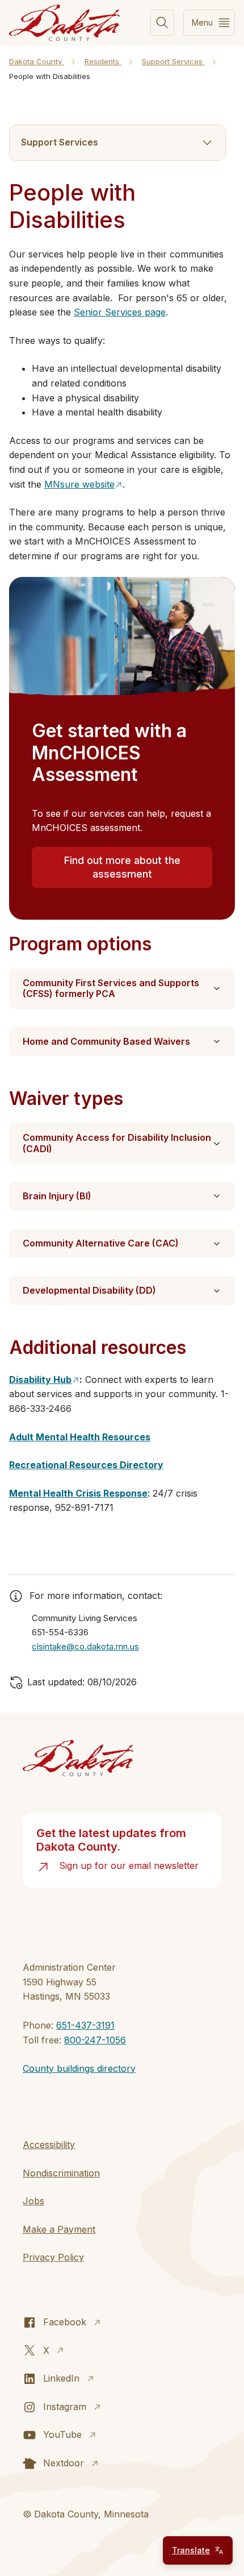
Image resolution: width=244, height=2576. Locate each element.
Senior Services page (120, 312)
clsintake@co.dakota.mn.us (85, 1646)
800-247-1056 (95, 2040)
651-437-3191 (85, 2025)
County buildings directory (79, 2068)
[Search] (162, 23)
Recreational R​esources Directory (86, 1465)
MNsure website (79, 484)
